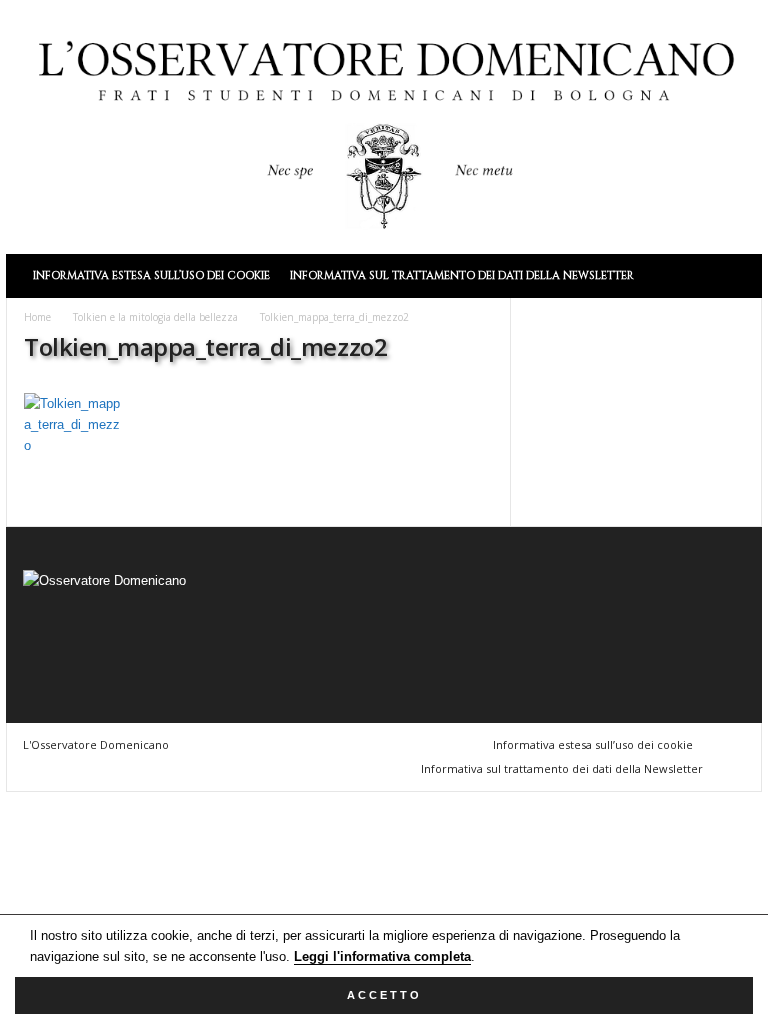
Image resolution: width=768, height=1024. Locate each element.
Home (37, 317)
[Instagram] (84, 639)
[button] (732, 276)
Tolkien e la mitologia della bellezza (155, 317)
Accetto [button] (384, 995)
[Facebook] (43, 639)
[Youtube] (205, 639)
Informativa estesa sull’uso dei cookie (151, 275)
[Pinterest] (125, 639)
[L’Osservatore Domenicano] (384, 125)
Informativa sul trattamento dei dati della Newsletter (462, 275)
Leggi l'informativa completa (382, 956)
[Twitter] (166, 639)
